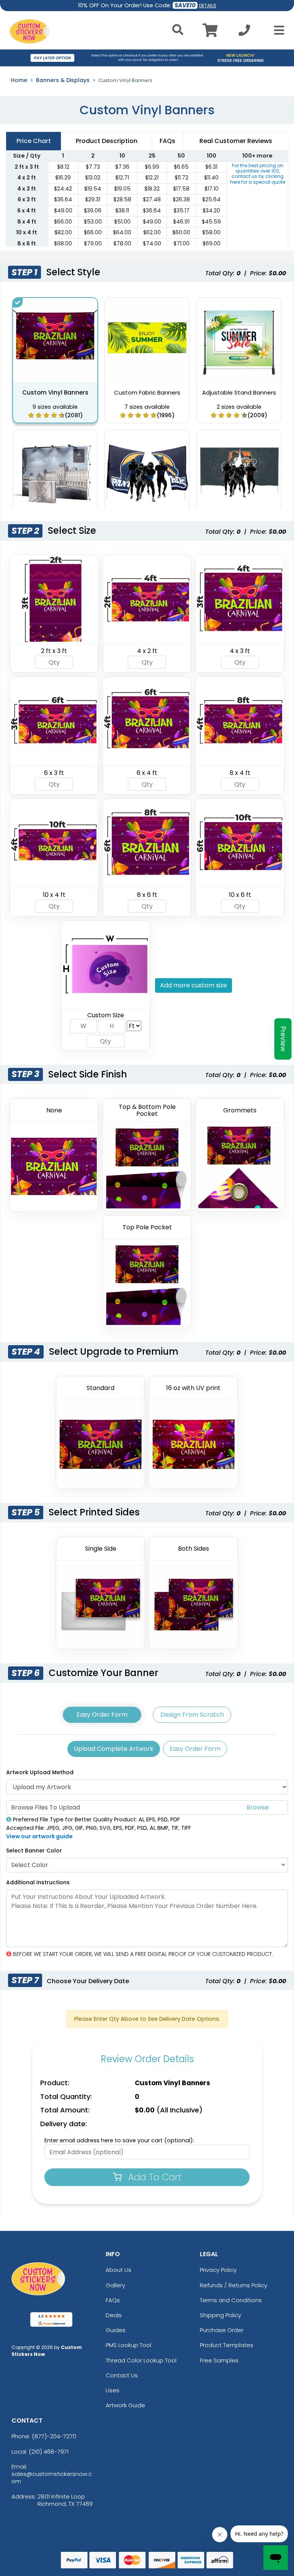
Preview (283, 1039)
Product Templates (227, 2345)
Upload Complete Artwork (114, 1749)
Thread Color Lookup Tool (141, 2360)
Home (19, 80)
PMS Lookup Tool (128, 2345)
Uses (113, 2390)
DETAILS (208, 6)
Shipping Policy (220, 2315)
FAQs (113, 2300)
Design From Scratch (192, 1715)
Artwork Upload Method (40, 1772)
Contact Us (122, 2375)
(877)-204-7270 (54, 2436)
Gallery (115, 2285)
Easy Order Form (102, 1715)
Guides (116, 2330)
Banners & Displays (63, 80)
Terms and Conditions (231, 2300)
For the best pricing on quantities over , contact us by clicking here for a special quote (258, 174)
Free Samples (219, 2360)
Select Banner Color (34, 1851)
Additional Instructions (38, 1882)
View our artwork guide (39, 1836)
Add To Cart (154, 2177)
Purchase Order (222, 2330)
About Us (118, 2270)
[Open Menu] (277, 30)
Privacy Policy (218, 2270)
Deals (114, 2315)
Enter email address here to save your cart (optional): (119, 2140)
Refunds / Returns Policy (234, 2285)
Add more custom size (194, 985)
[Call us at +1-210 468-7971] (244, 32)
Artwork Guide (125, 2405)
